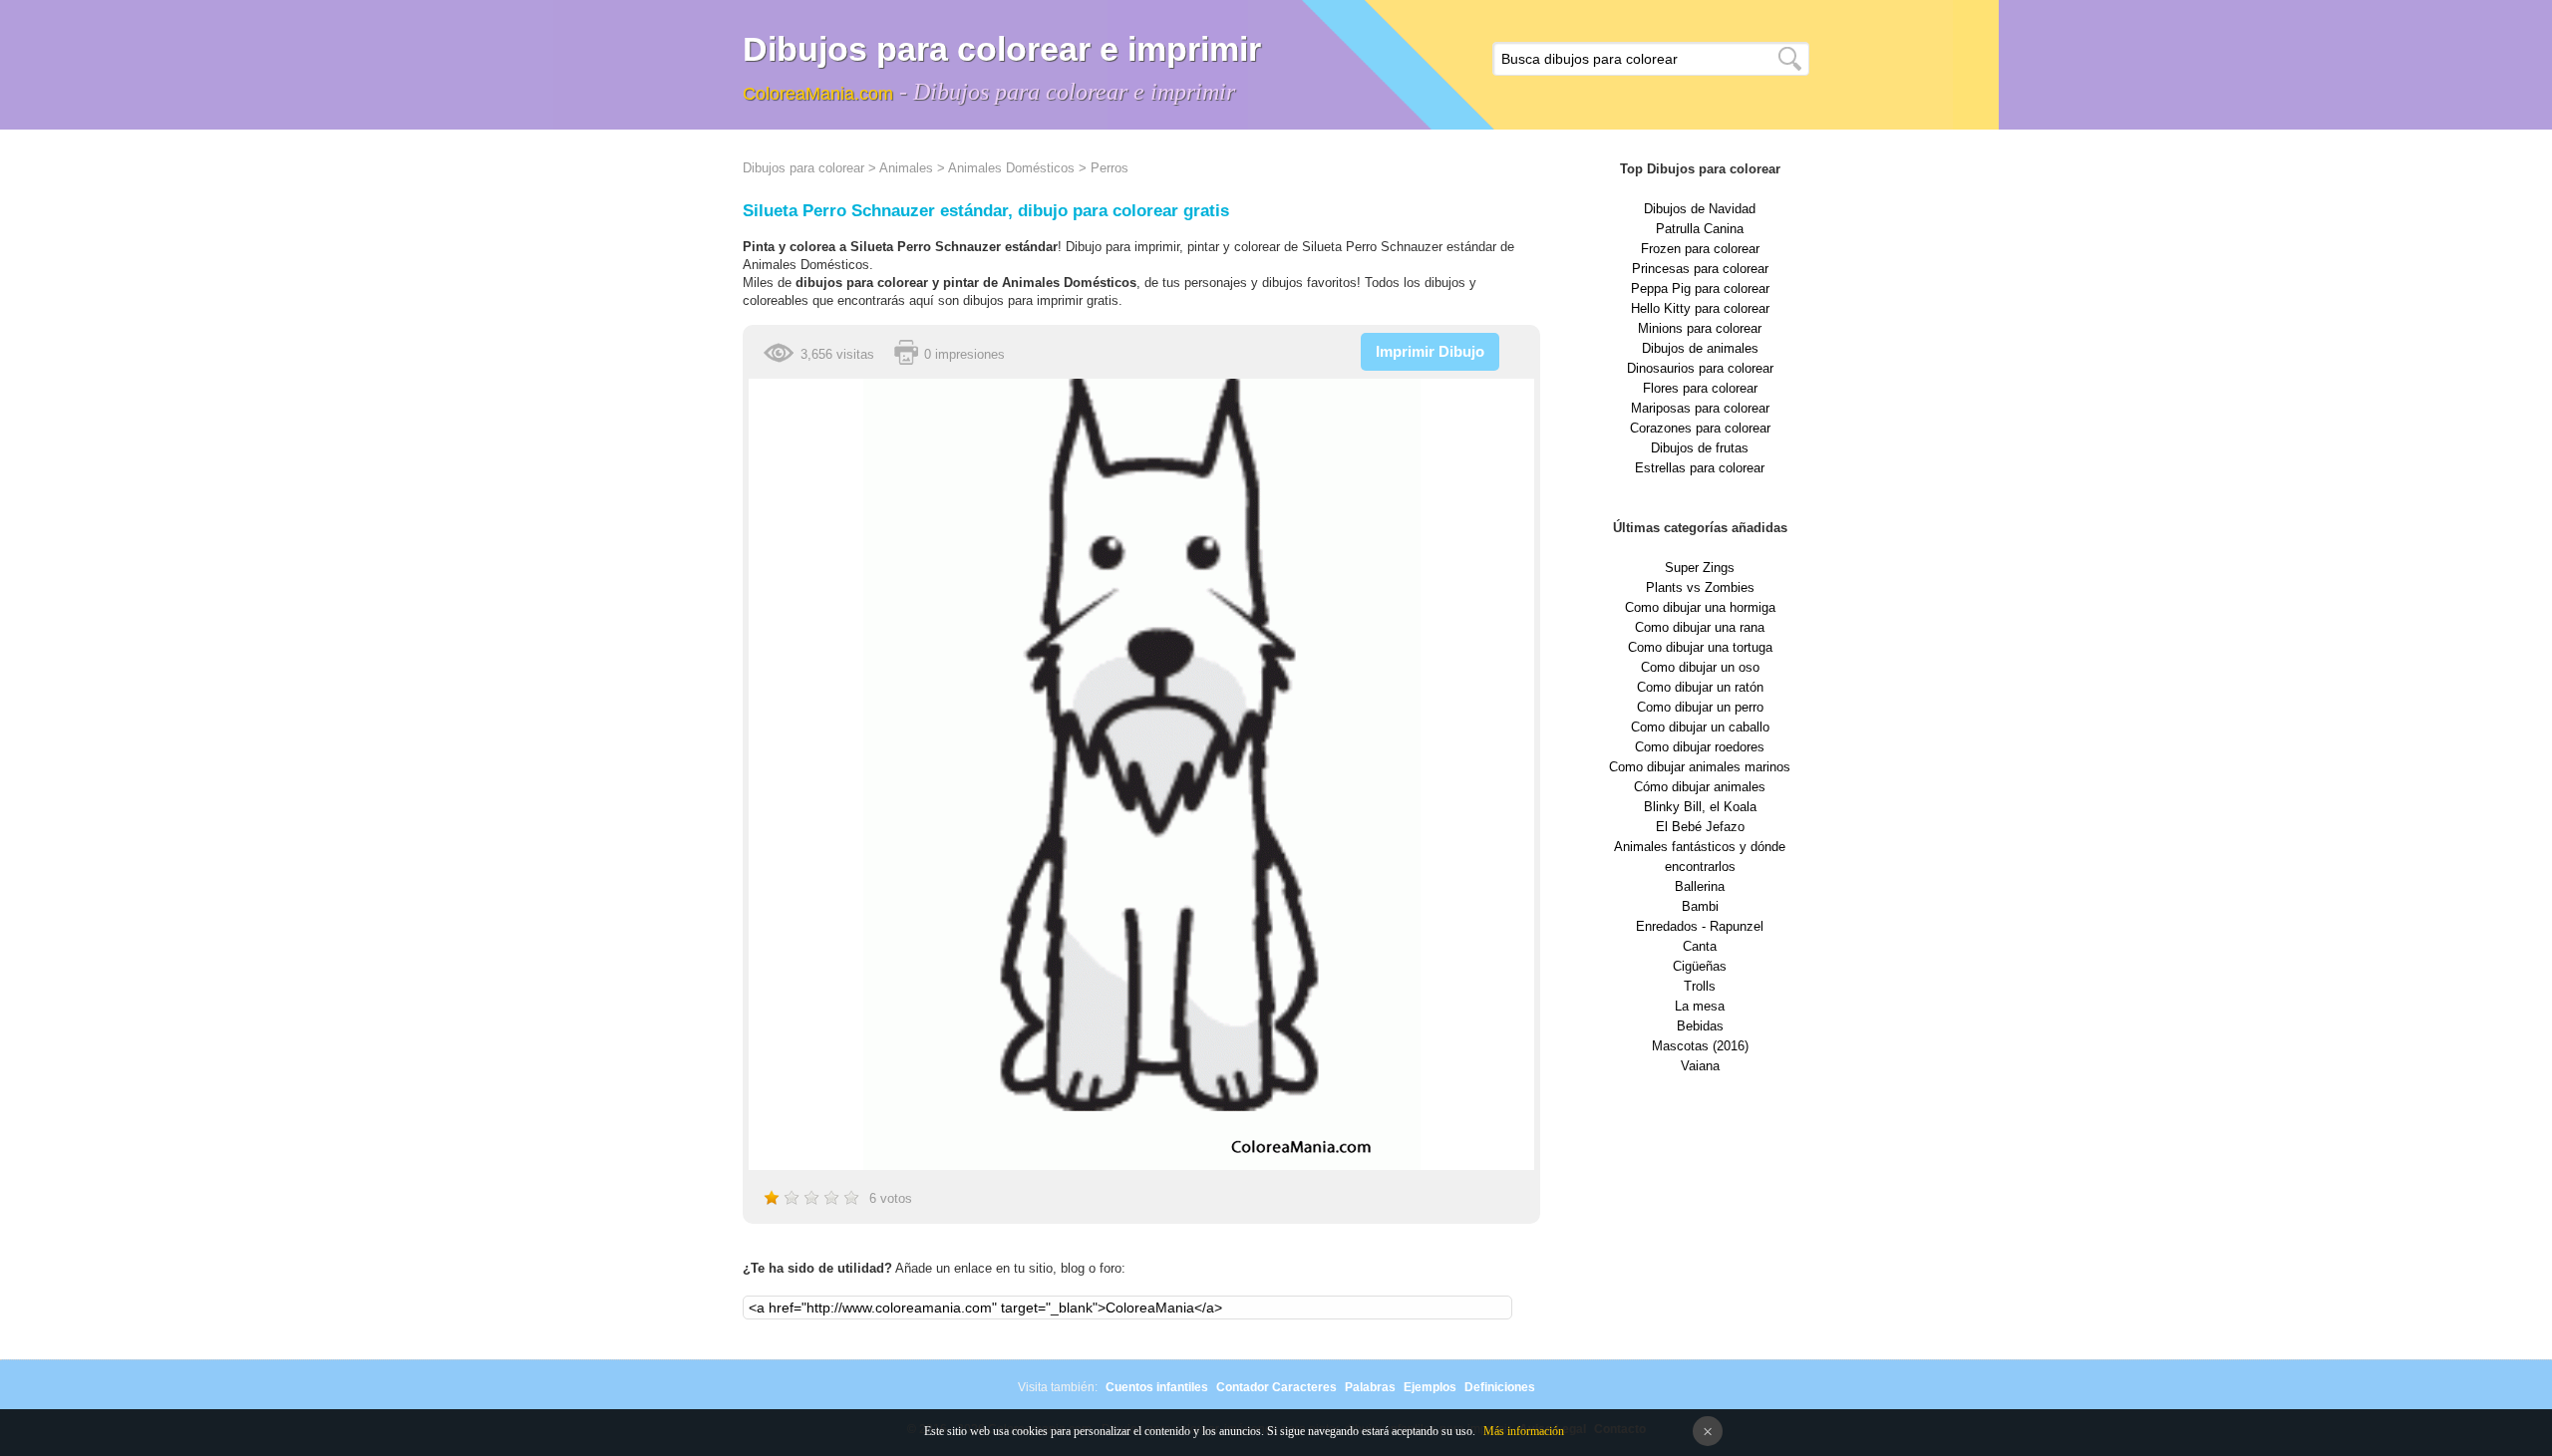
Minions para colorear (1700, 328)
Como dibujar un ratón (1700, 687)
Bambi (1700, 906)
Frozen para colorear (1700, 249)
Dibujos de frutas (1700, 448)
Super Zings (1700, 568)
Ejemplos (1430, 1387)
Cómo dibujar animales (1700, 787)
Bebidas (1700, 1026)
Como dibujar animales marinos (1700, 767)
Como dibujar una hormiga (1700, 607)
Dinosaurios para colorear (1700, 368)
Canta (1700, 946)
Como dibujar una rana (1700, 627)
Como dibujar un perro (1700, 707)
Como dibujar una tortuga (1700, 647)
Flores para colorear (1700, 388)
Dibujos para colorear (803, 168)
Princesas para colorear (1700, 269)
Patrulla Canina (1700, 229)
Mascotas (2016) (1700, 1046)
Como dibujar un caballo (1700, 727)
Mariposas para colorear (1700, 408)
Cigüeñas (1700, 966)
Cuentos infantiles (1157, 1387)
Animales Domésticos (1011, 168)
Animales (906, 168)
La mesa (1700, 1006)
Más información (1524, 1431)
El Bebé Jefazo (1700, 827)
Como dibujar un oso (1700, 667)
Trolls (1700, 986)
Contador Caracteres (1276, 1387)
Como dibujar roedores (1700, 747)
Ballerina (1700, 886)
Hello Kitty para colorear (1700, 308)
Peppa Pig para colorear (1700, 289)
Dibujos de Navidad (1700, 209)
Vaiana (1700, 1066)
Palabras (1370, 1387)
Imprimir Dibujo (1430, 351)
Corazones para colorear (1700, 428)
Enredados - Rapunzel (1700, 926)
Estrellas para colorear (1700, 468)
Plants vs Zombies (1700, 587)
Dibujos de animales (1700, 348)
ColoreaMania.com (818, 94)
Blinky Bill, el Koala (1700, 807)
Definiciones (1500, 1387)
